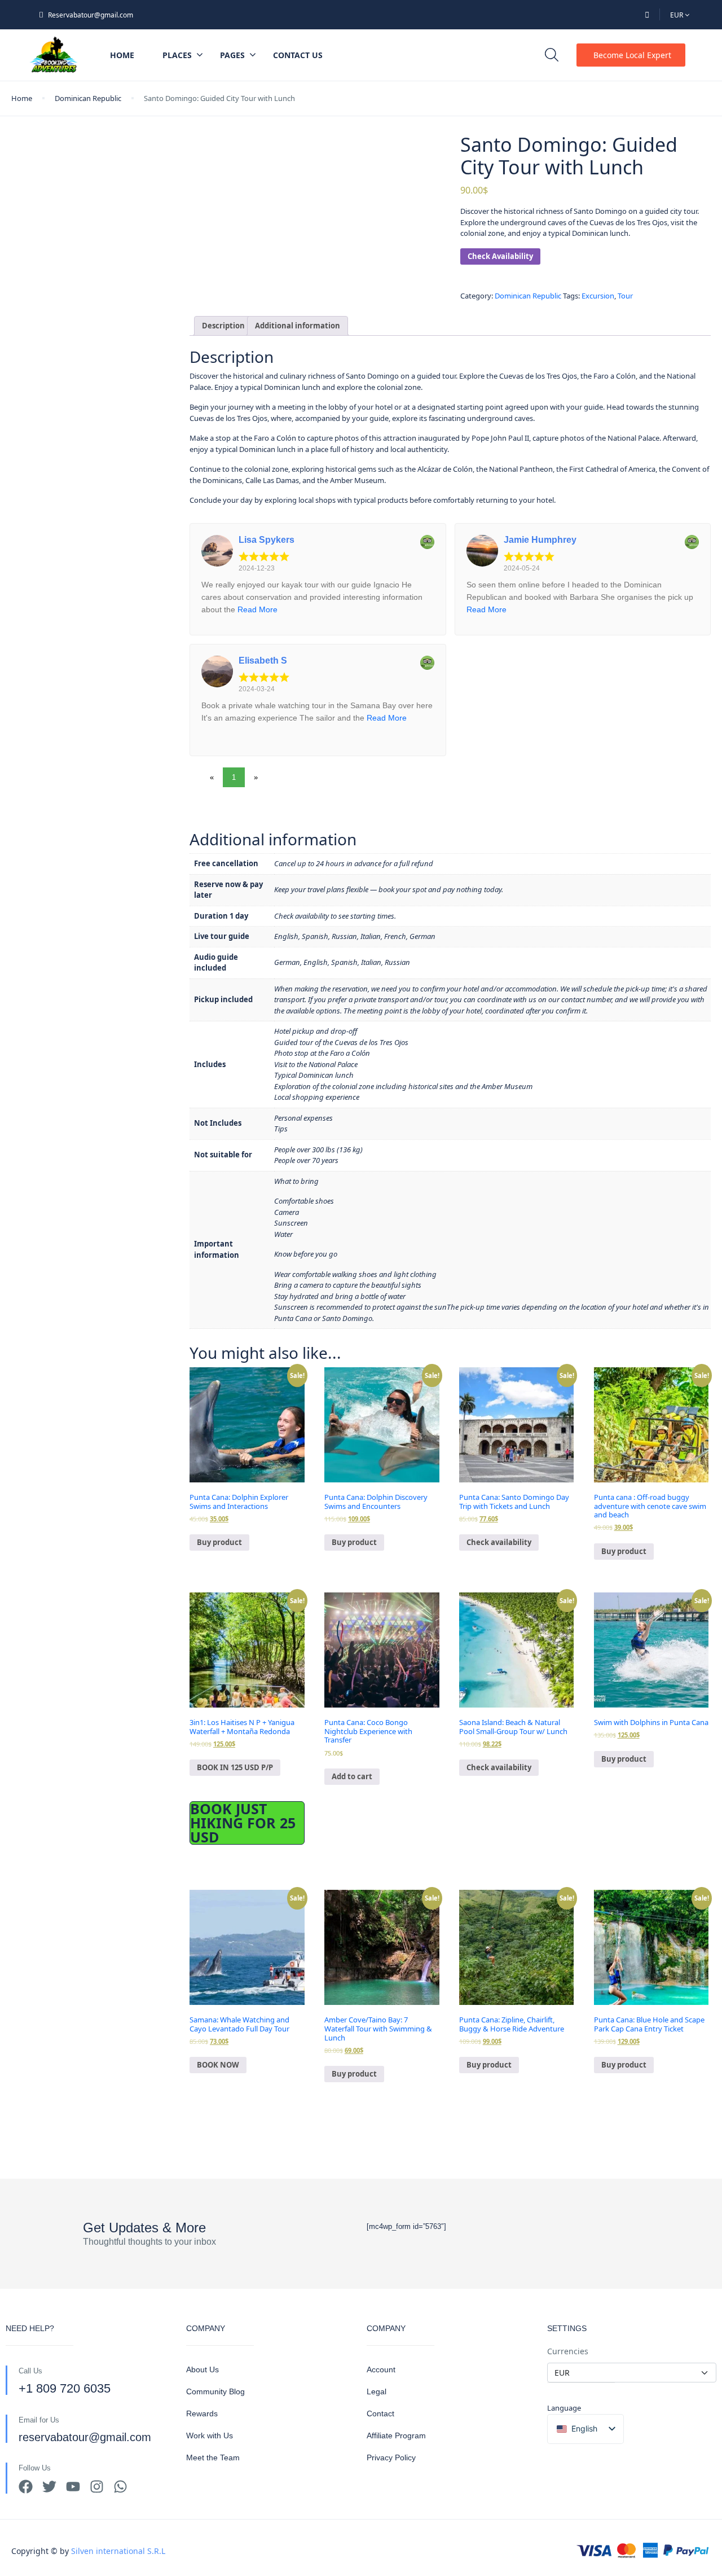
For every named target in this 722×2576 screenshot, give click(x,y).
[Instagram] (97, 2487)
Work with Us (210, 2435)
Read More (257, 609)
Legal (377, 2391)
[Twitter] (49, 2487)
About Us (202, 2369)
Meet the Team (213, 2457)
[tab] (223, 326)
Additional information (298, 326)
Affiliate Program (396, 2435)
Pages (232, 55)
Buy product (219, 1542)
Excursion (598, 296)
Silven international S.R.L (118, 2551)
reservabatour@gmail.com (85, 2437)
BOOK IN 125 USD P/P (235, 1767)
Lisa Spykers (267, 540)
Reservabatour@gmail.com (91, 15)
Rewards (202, 2413)
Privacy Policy (391, 2457)
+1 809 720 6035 (65, 2388)
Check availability (499, 1542)
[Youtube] (73, 2487)
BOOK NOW (218, 2065)
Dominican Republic (88, 98)
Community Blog (215, 2391)
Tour (625, 296)
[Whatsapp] (120, 2487)
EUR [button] (677, 15)
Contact (380, 2413)
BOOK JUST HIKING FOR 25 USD (243, 1823)
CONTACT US (298, 55)
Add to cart (352, 1776)
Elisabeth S (263, 661)
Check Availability (500, 256)
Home (122, 55)
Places (177, 55)
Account (381, 2369)
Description (223, 326)
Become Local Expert (632, 55)
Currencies (568, 2351)
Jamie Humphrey (540, 540)
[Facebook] (26, 2487)
